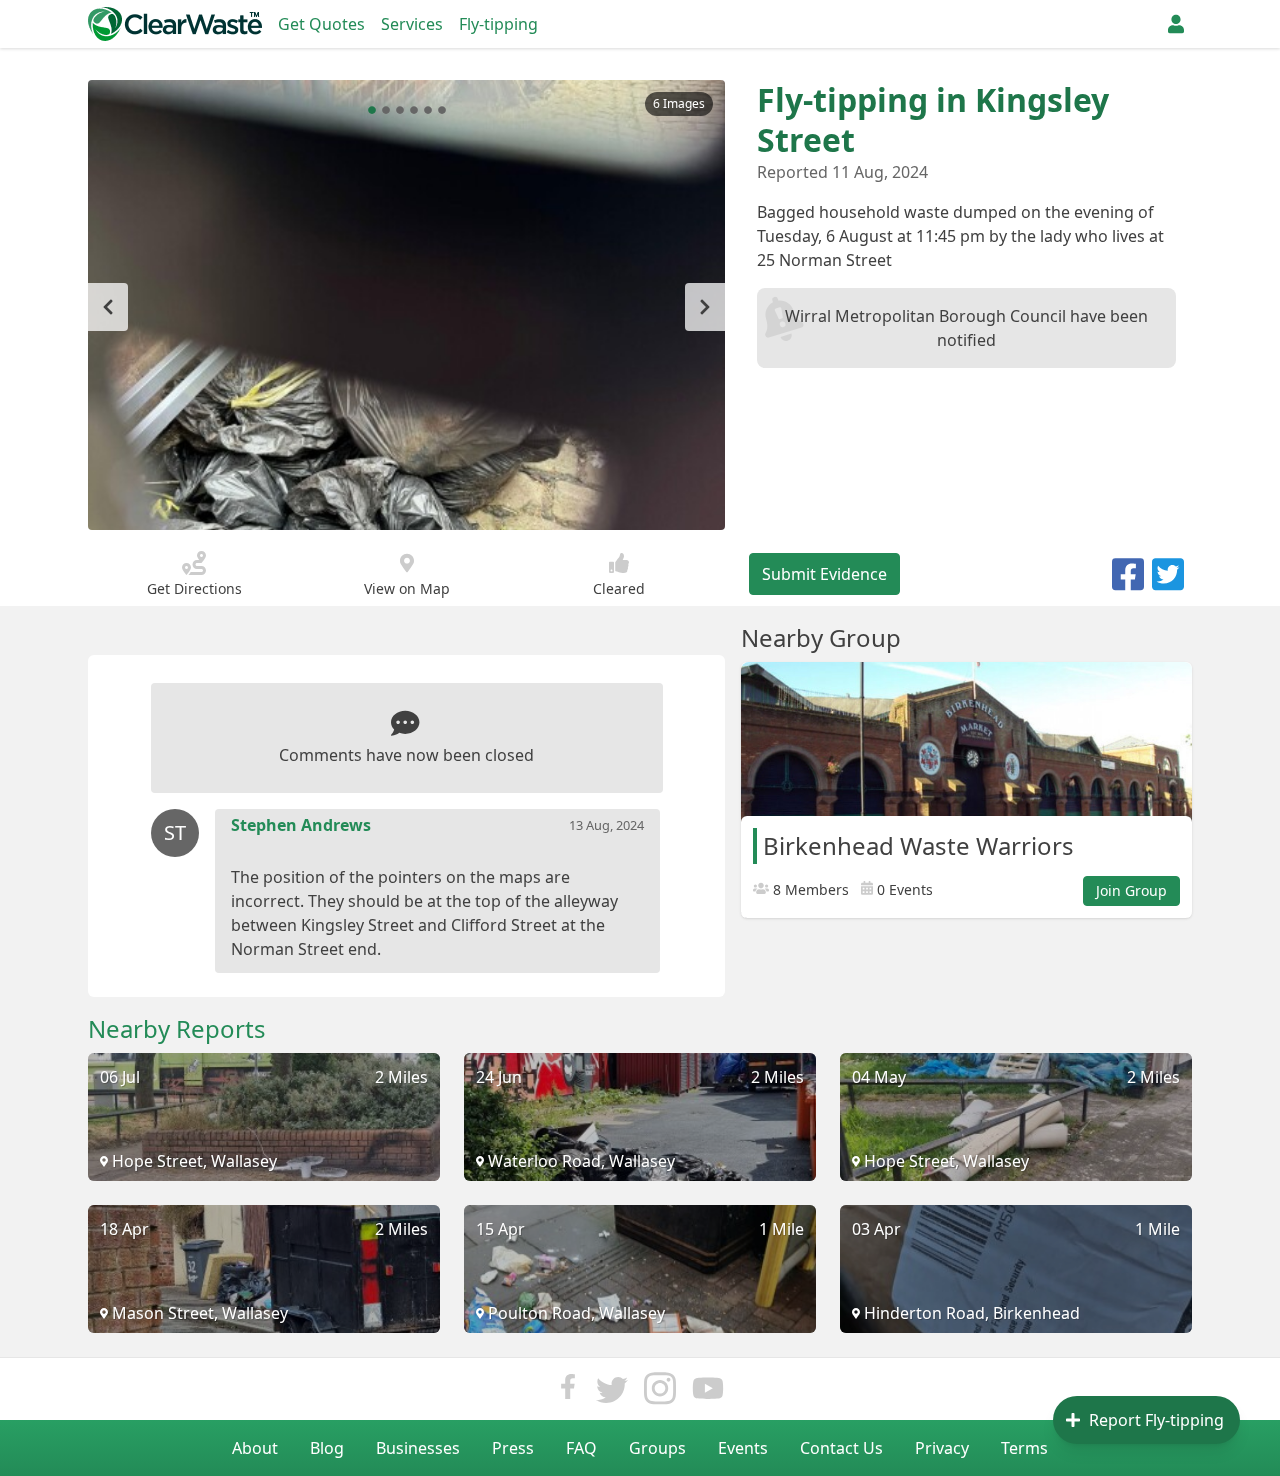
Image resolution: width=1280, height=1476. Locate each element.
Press (513, 1448)
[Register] (1176, 24)
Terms (1024, 1448)
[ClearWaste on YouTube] (708, 1393)
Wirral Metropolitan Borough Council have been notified (966, 328)
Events (743, 1448)
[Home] (175, 24)
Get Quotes (321, 24)
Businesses (418, 1448)
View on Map (407, 588)
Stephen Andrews (301, 825)
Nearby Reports (177, 1029)
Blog (327, 1448)
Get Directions (194, 588)
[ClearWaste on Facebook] (568, 1393)
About (255, 1448)
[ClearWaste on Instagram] (660, 1393)
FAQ (581, 1448)
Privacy (942, 1448)
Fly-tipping (498, 24)
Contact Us (841, 1448)
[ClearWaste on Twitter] (612, 1393)
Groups (657, 1448)
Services (412, 24)
